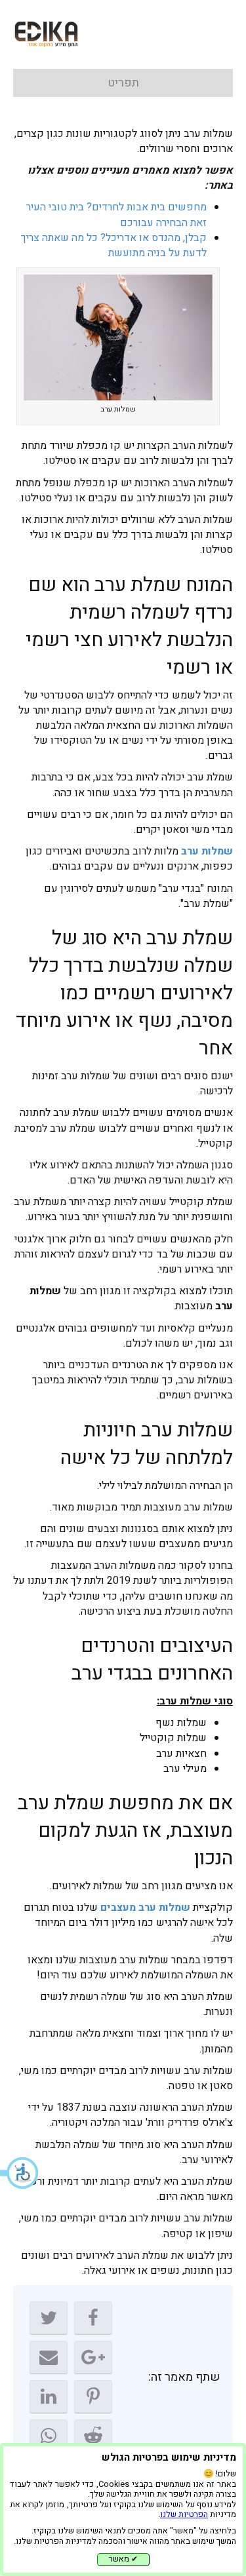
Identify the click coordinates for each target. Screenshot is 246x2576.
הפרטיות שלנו (184, 2514)
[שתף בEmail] (49, 2357)
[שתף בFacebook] (93, 2318)
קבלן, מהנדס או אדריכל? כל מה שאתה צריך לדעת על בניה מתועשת (114, 245)
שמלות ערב (207, 851)
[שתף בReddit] (93, 2436)
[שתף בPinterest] (93, 2396)
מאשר (123, 2559)
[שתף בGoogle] (93, 2357)
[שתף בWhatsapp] (49, 2436)
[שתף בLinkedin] (49, 2396)
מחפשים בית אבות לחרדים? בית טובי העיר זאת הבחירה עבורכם (116, 215)
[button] (20, 2173)
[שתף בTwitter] (49, 2318)
